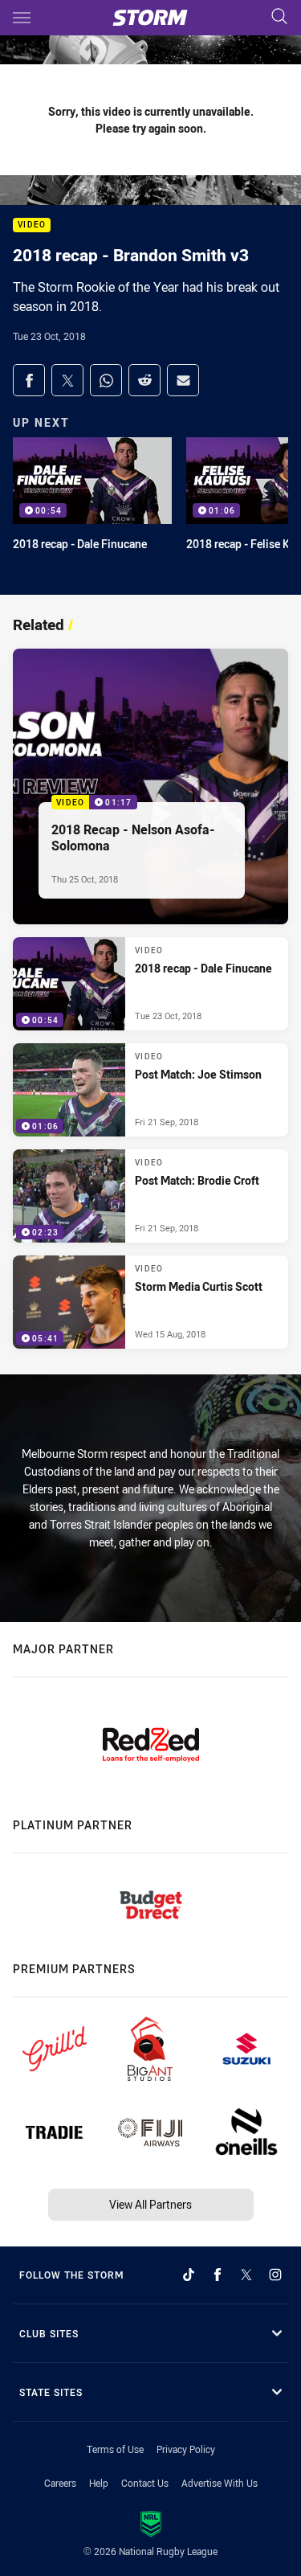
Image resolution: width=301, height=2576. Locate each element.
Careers (60, 2483)
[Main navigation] (22, 18)
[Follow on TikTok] (189, 2275)
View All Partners (150, 2204)
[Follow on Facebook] (218, 2275)
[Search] (279, 17)
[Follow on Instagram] (275, 2275)
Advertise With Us (220, 2483)
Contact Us (145, 2483)
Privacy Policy (186, 2449)
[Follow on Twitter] (246, 2275)
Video (32, 225)
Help (99, 2483)
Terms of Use (115, 2449)
